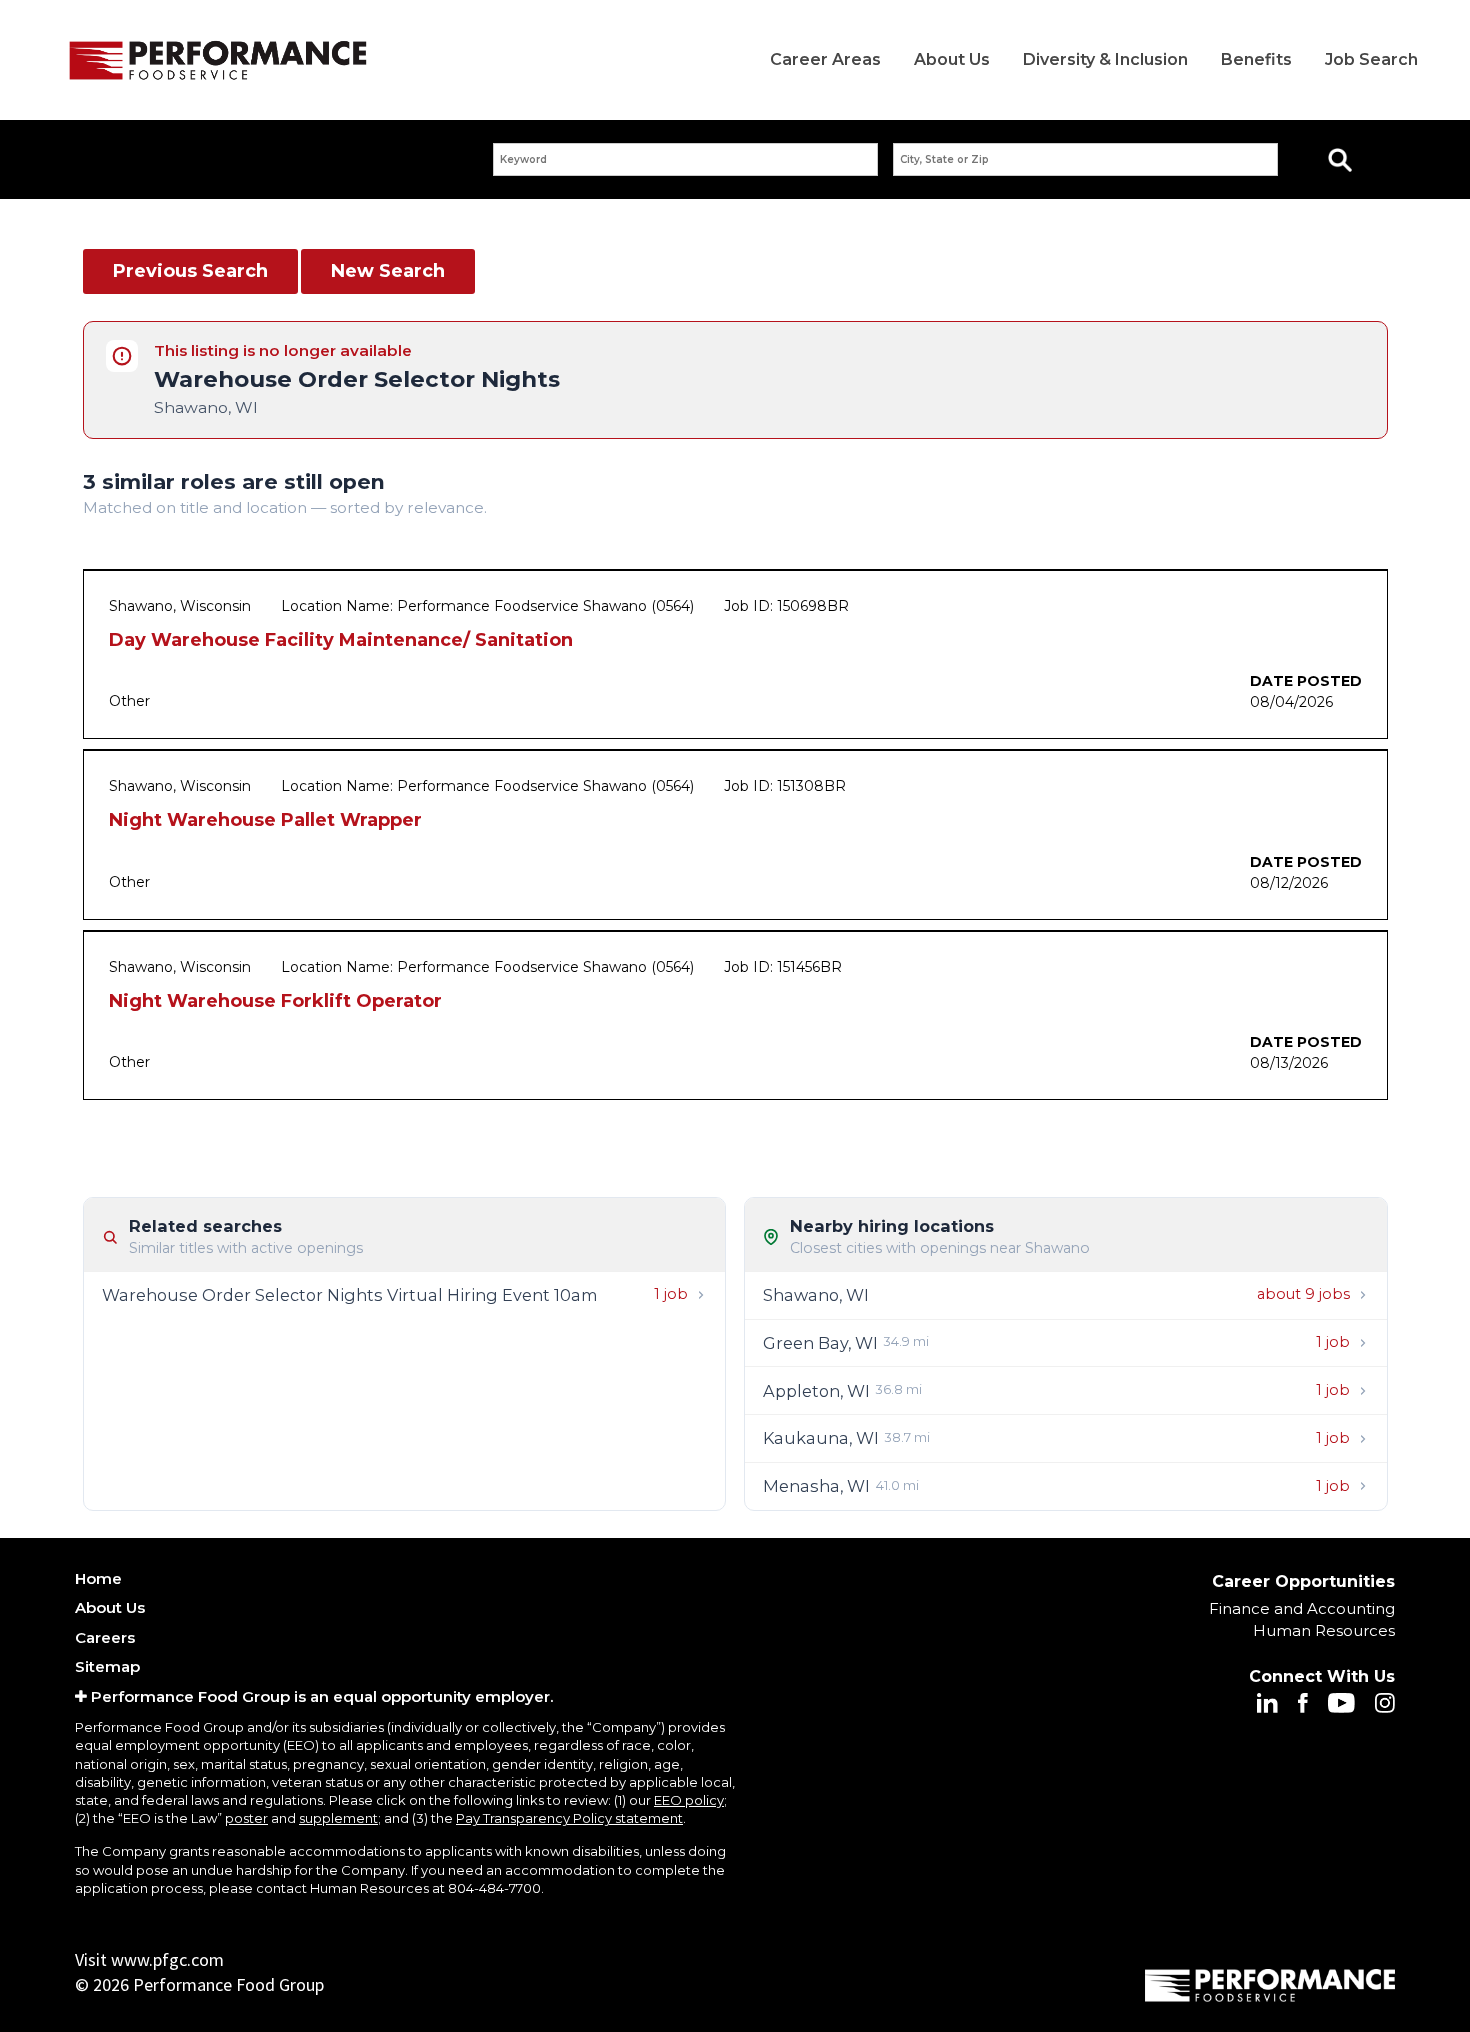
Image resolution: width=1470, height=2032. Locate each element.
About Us (952, 59)
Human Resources (1324, 1630)
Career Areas (825, 59)
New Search (388, 271)
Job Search (1371, 59)
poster (246, 1818)
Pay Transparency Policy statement (569, 1818)
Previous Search (190, 271)
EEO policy (689, 1800)
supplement (338, 1818)
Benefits (1256, 59)
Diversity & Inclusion (1105, 59)
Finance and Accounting (1302, 1608)
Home (98, 1578)
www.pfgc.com (167, 1959)
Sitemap (107, 1666)
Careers (105, 1637)
